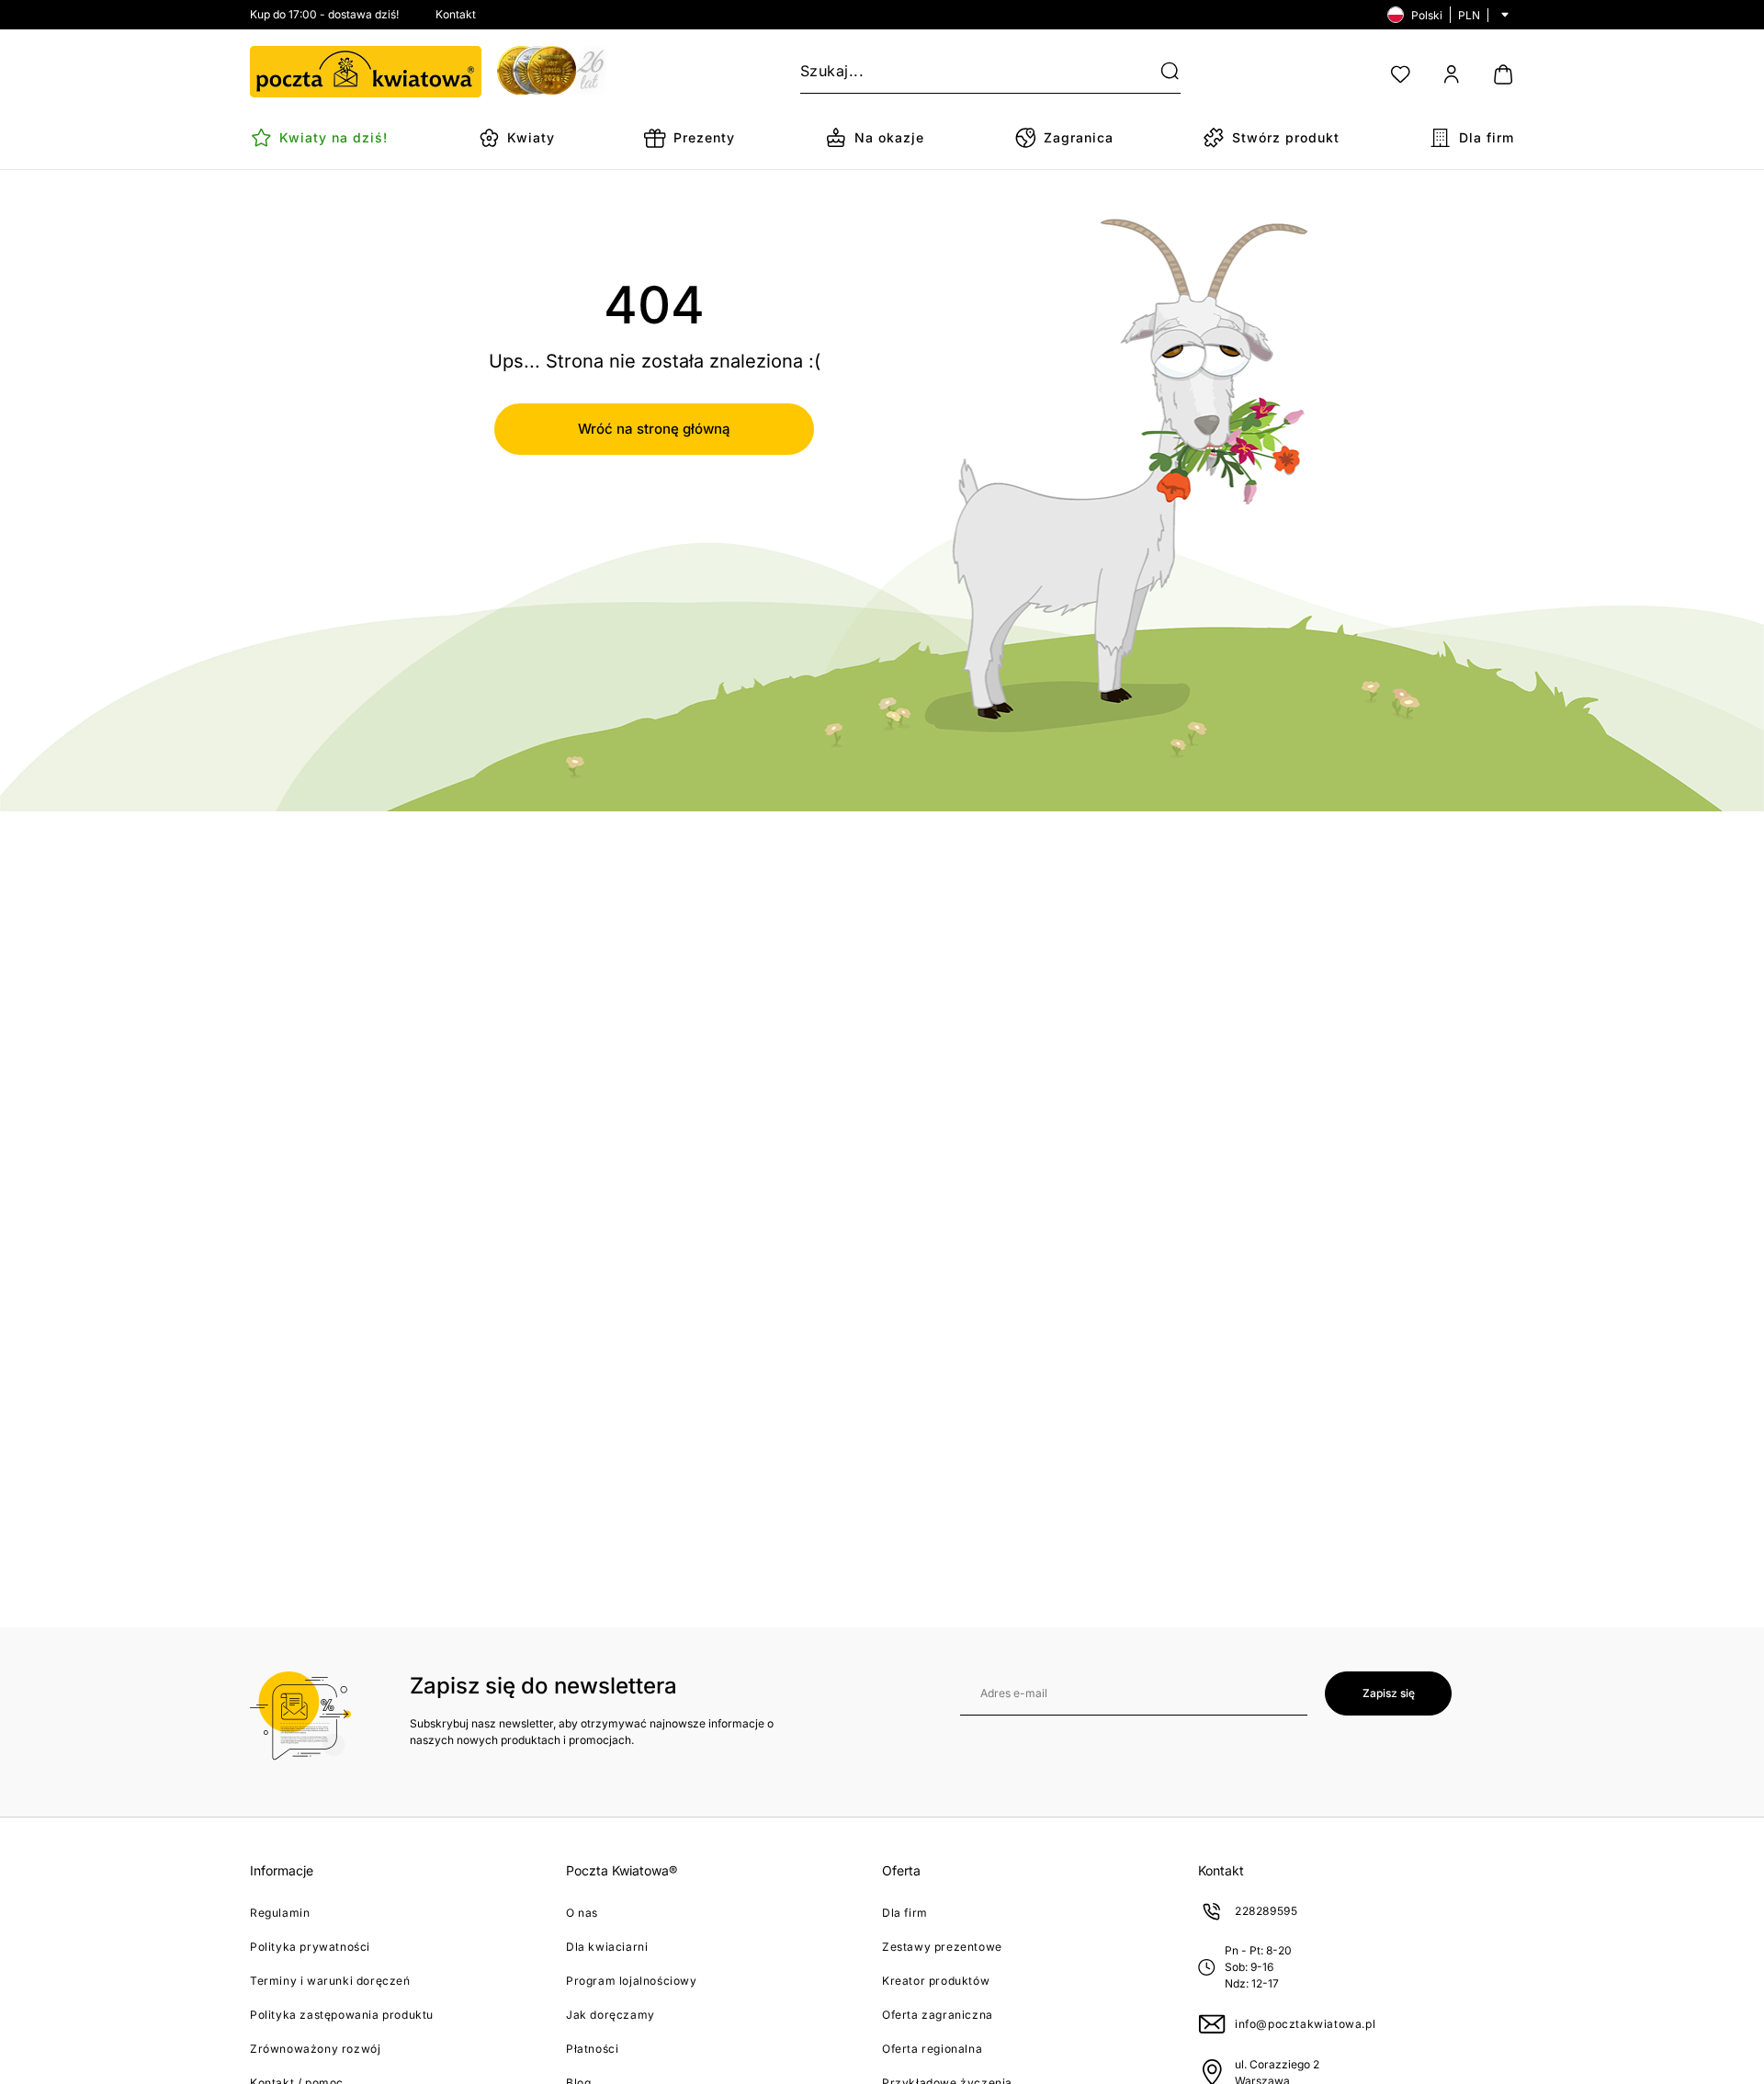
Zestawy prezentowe (942, 1947)
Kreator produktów (936, 1981)
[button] (1159, 72)
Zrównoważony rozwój (315, 2049)
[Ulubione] (1400, 74)
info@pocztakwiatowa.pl (1305, 2024)
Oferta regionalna (932, 2049)
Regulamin (280, 1913)
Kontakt (456, 14)
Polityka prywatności (310, 1947)
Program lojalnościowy (632, 1981)
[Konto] (1452, 74)
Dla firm (905, 1913)
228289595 (1266, 1911)
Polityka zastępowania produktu (342, 2015)
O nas (582, 1913)
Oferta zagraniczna (938, 2015)
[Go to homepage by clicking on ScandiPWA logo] (366, 72)
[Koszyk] (1503, 74)
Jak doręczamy (611, 2015)
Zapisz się (1389, 1693)
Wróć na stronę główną (654, 429)
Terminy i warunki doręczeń (330, 1981)
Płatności (592, 2049)
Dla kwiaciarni (607, 1947)
